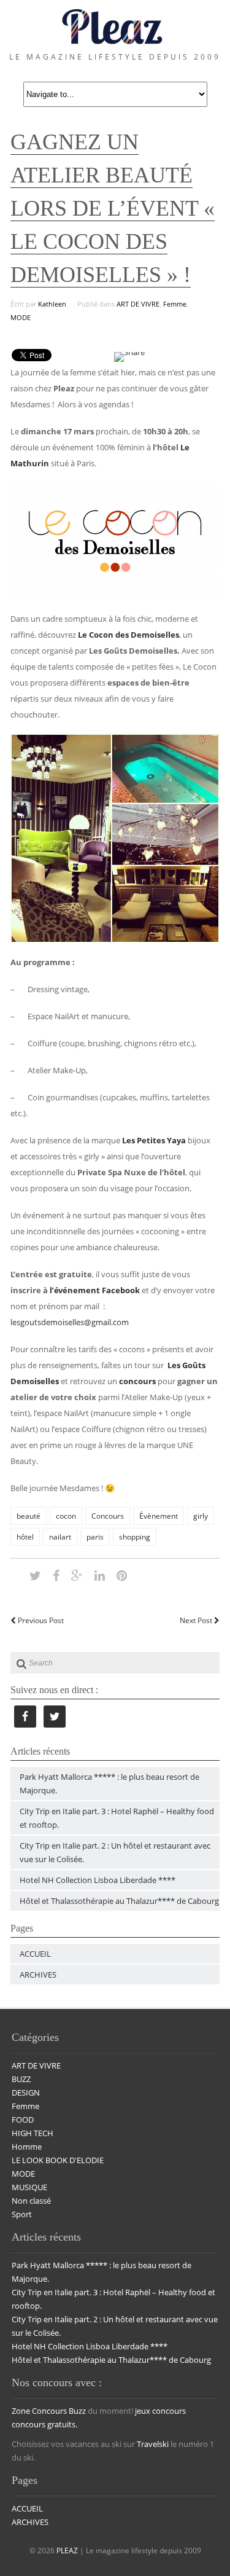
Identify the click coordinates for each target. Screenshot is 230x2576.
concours (137, 1381)
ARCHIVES (38, 1975)
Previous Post (40, 1620)
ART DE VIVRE (138, 304)
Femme (175, 304)
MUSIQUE (29, 2187)
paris (95, 1537)
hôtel (25, 1537)
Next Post (197, 1620)
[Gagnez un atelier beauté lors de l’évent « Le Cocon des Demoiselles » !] (35, 1575)
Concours (108, 1516)
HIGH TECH (33, 2133)
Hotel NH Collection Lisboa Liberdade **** (98, 1880)
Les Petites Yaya (154, 1140)
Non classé (31, 2201)
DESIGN (26, 2093)
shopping (135, 1537)
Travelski (153, 2444)
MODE (21, 317)
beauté (29, 1516)
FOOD (23, 2120)
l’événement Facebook (95, 1290)
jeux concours (160, 2411)
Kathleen (52, 304)
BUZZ (21, 2079)
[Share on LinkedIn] (100, 1575)
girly (201, 1516)
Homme (27, 2147)
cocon (66, 1516)
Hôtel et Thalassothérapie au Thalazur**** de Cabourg (119, 1901)
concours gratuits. (44, 2424)
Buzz (77, 2411)
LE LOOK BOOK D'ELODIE (58, 2160)
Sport (22, 2214)
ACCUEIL (35, 1954)
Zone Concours (39, 2411)
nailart (60, 1537)
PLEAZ (67, 2551)
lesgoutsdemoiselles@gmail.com (70, 1322)
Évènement (159, 1516)
